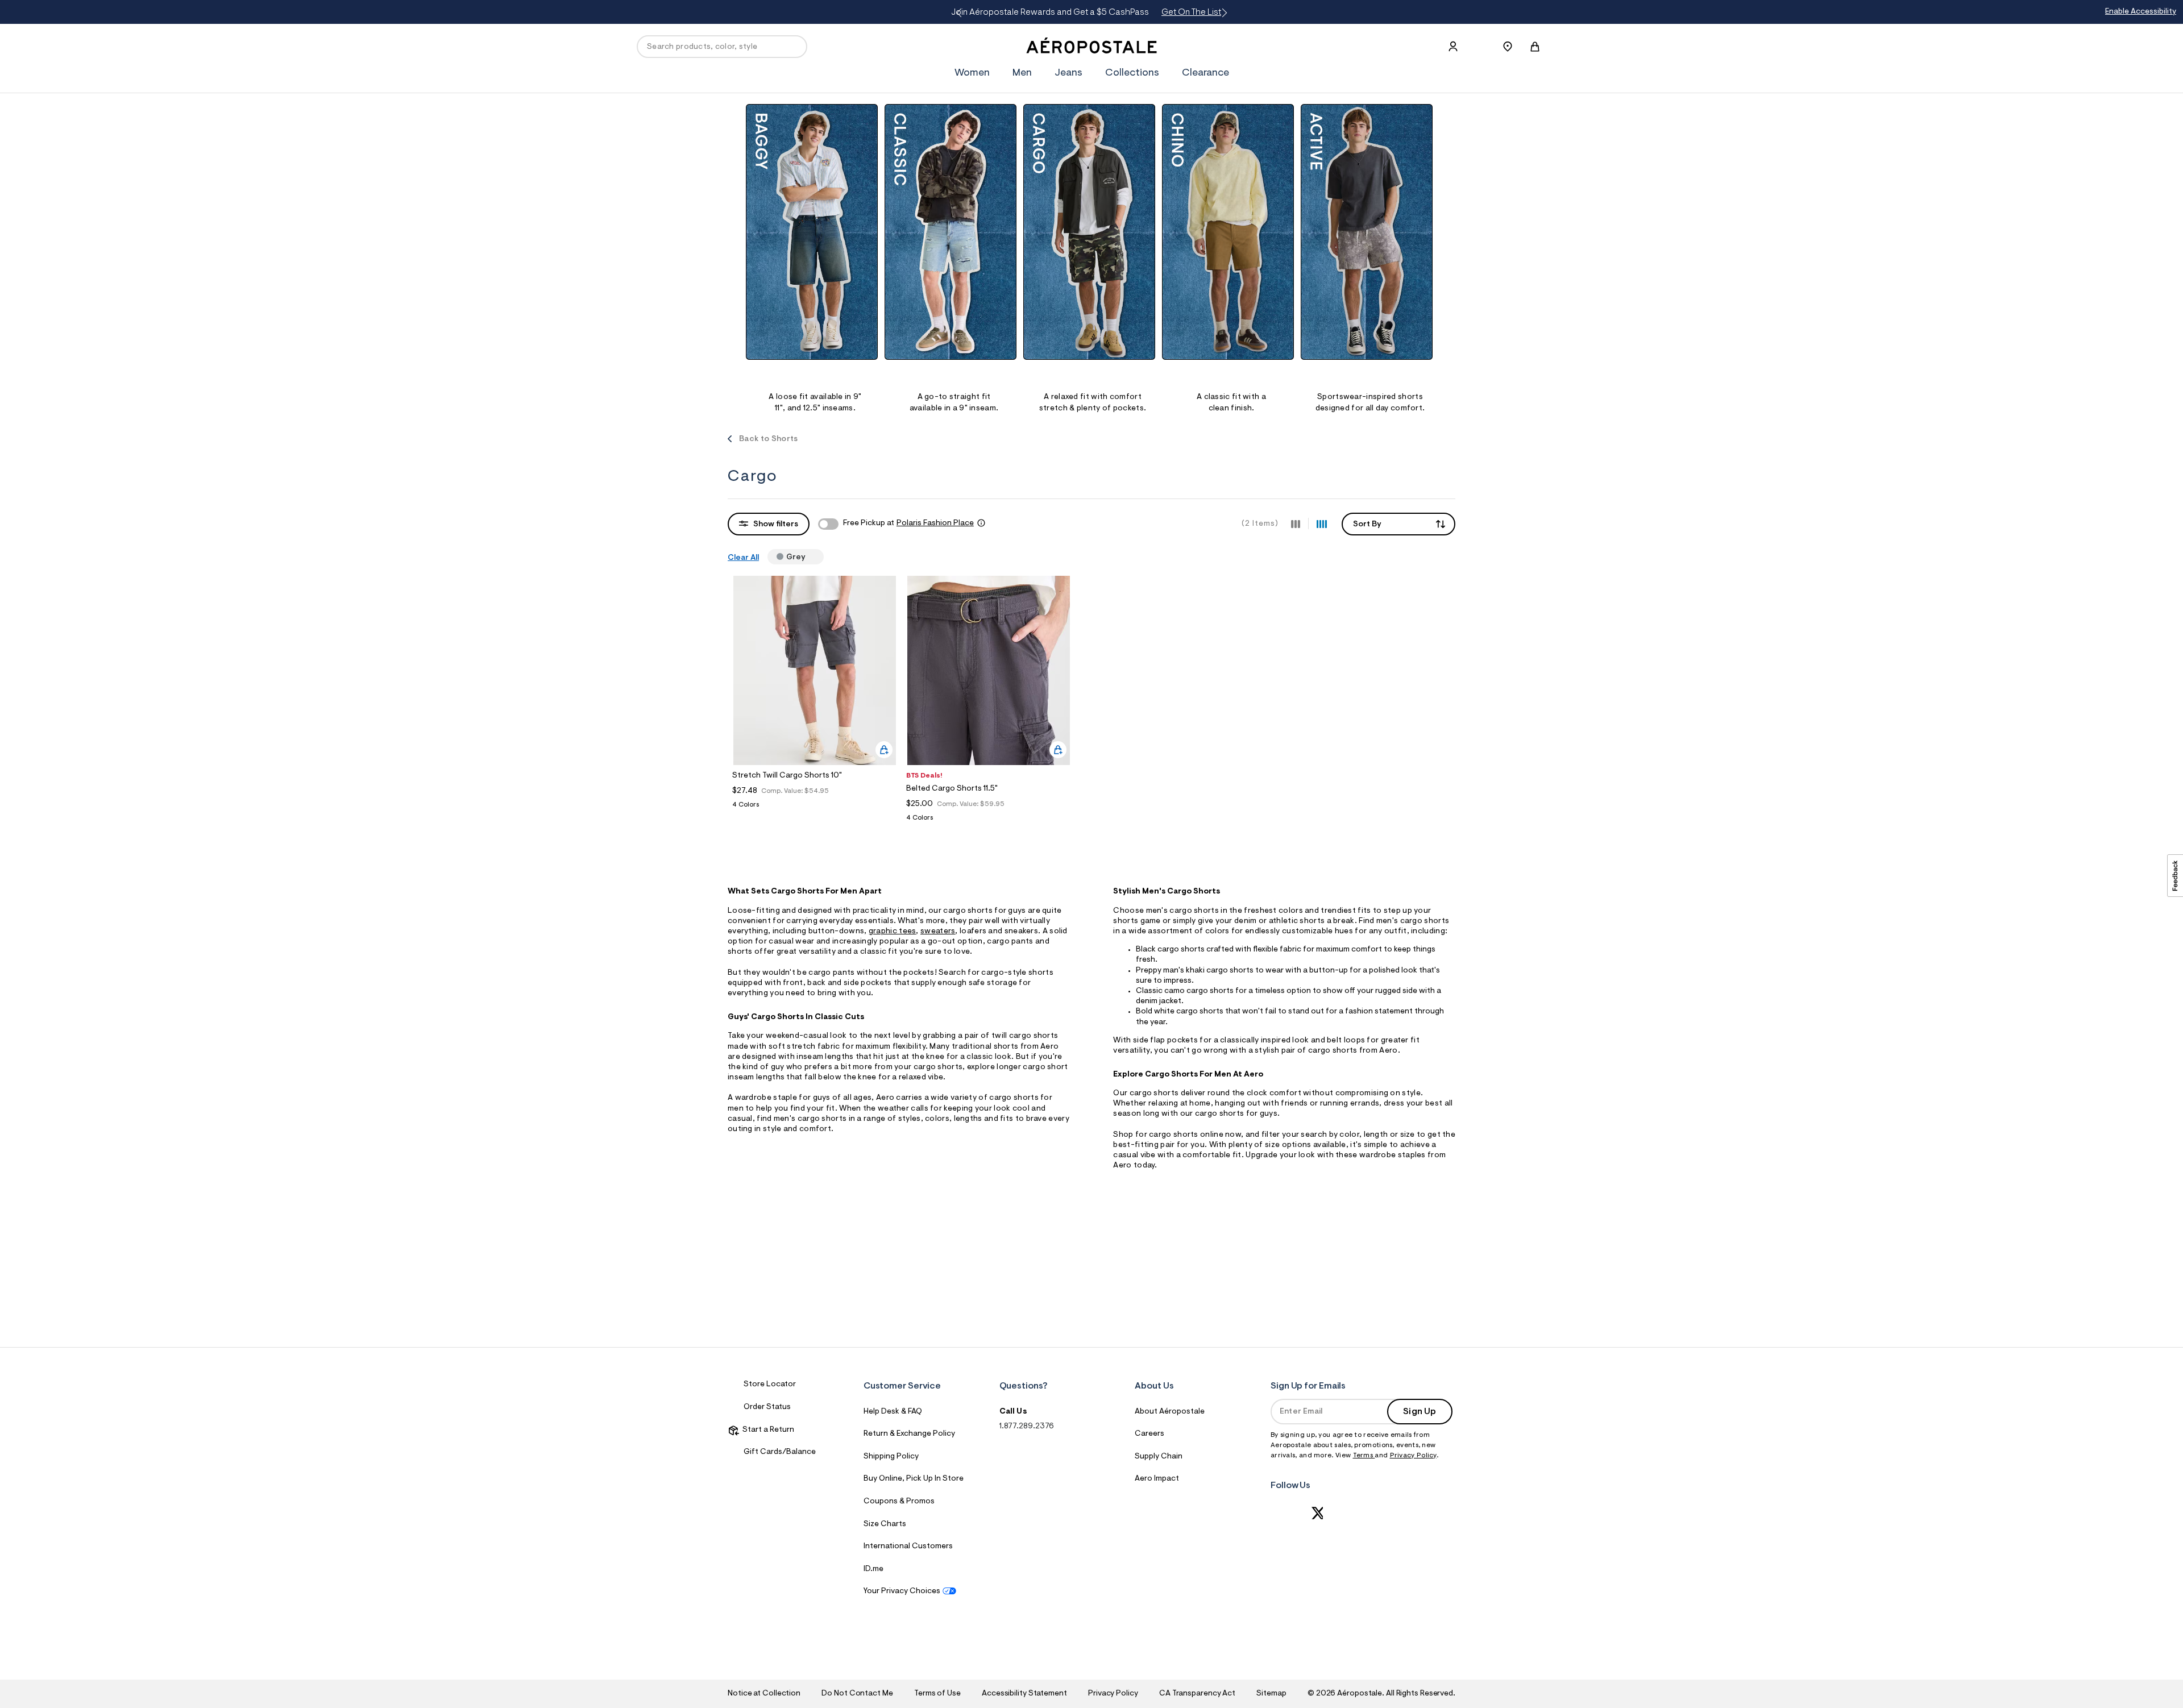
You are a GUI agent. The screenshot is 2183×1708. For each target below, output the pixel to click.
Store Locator (770, 1385)
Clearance (1205, 73)
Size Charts (885, 1524)
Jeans (1068, 73)
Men (1022, 73)
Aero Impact (1157, 1479)
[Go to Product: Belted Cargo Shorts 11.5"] (989, 821)
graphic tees (893, 932)
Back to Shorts (768, 439)
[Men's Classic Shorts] (951, 232)
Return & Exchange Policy (909, 1434)
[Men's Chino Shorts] (1228, 232)
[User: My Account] (1453, 47)
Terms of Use (937, 1694)
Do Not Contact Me (857, 1694)
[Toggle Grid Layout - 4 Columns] (1322, 523)
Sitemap (1271, 1694)
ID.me (873, 1569)
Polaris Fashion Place (935, 523)
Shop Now (1201, 13)
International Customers (908, 1547)
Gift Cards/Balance (780, 1452)
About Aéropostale (1170, 1412)
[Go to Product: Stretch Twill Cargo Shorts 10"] (815, 808)
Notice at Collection (764, 1694)
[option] (815, 259)
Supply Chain (1159, 1457)
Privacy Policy (1413, 1456)
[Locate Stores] (1508, 47)
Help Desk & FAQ (893, 1412)
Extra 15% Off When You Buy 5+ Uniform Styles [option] (1103, 13)
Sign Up (1420, 1412)
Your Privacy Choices (902, 1591)
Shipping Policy (891, 1457)
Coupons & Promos (899, 1502)
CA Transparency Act (1197, 1694)
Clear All (743, 558)
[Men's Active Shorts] (1367, 232)
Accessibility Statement (1024, 1694)
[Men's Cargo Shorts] (1089, 232)
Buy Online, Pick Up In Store (914, 1479)
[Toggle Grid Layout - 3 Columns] (1296, 523)
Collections (1132, 73)
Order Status (767, 1407)
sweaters (938, 932)
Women (972, 73)
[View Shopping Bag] (1535, 47)
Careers (1149, 1434)
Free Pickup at (908, 523)
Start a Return (767, 1430)
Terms (1364, 1456)
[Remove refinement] (810, 556)
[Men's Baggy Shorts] (812, 232)
